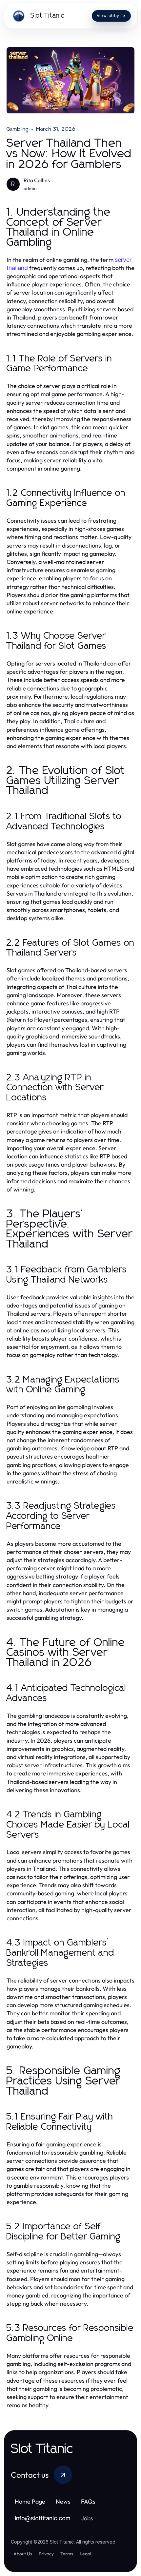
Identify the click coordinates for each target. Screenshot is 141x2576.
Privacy (46, 2554)
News (63, 2501)
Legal (85, 2554)
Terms (67, 2554)
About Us (23, 2554)
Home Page (30, 2501)
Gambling (18, 129)
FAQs (88, 2501)
